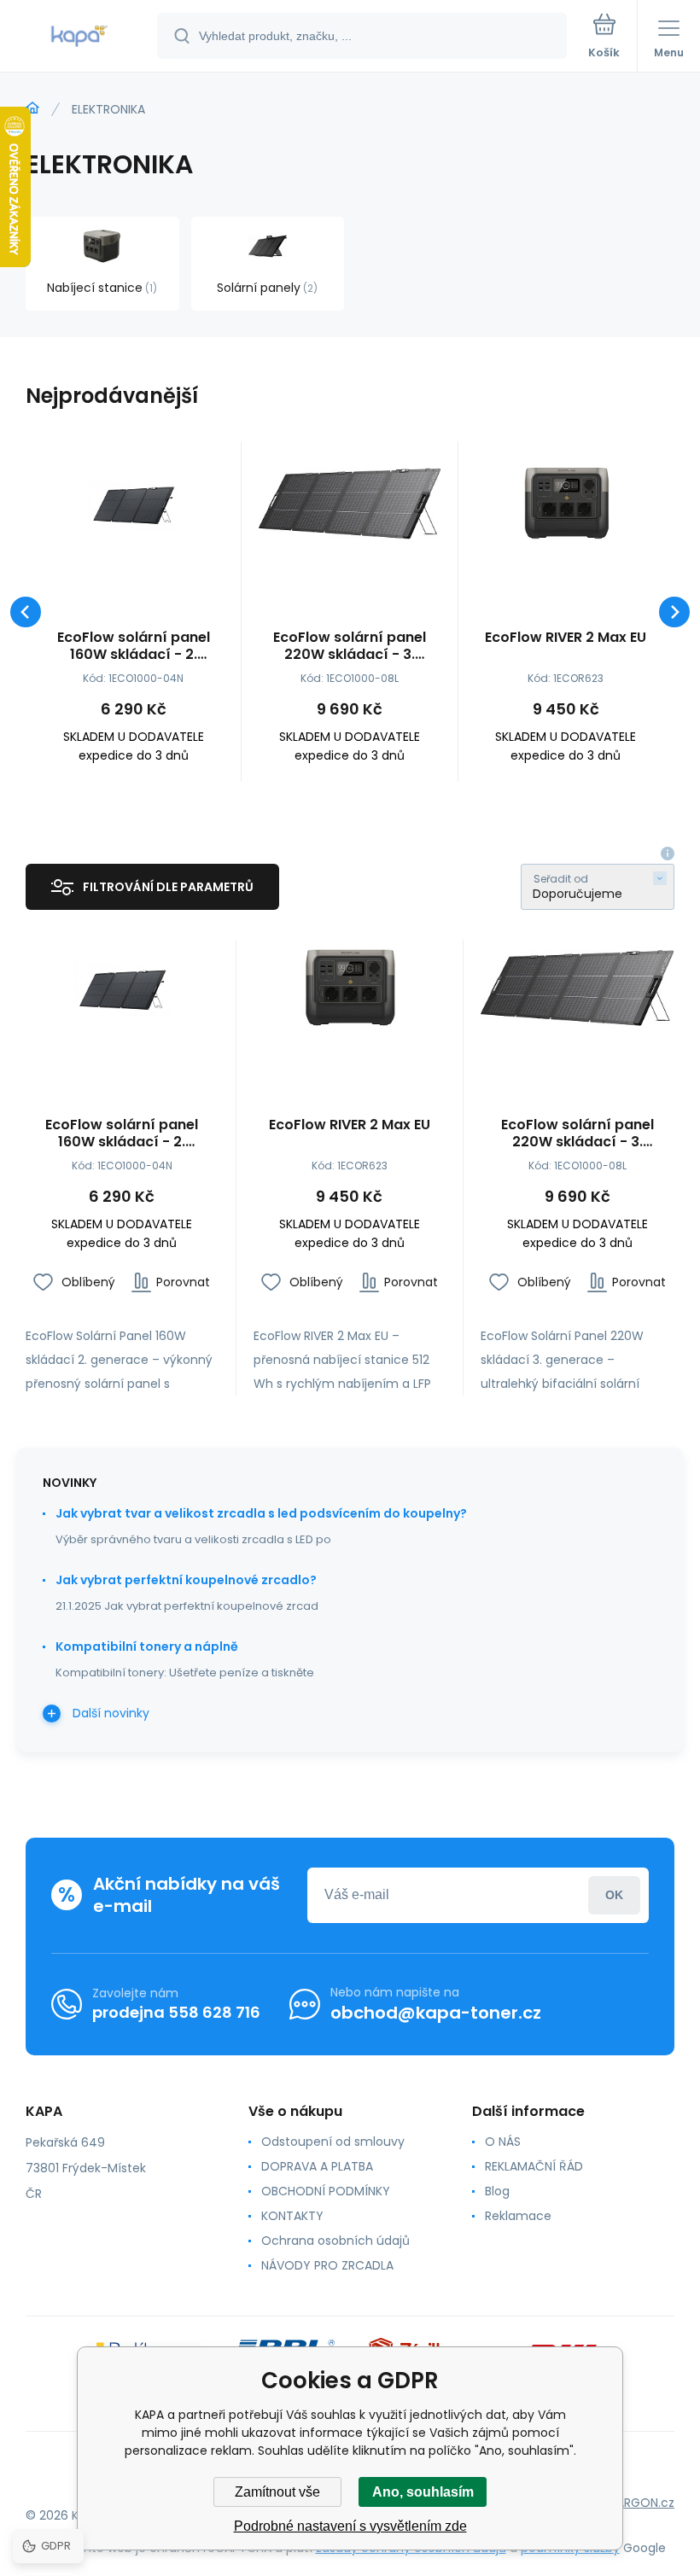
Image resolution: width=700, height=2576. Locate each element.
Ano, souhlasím (423, 2492)
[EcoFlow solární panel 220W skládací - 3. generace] (349, 504)
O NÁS (503, 2142)
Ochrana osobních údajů (335, 2241)
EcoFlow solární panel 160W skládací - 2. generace (134, 646)
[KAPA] (32, 108)
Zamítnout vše (277, 2492)
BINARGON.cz (637, 2503)
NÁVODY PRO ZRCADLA (327, 2265)
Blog (497, 2191)
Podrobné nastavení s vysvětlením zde (350, 2526)
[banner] (79, 37)
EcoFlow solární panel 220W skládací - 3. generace (350, 646)
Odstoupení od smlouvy (333, 2142)
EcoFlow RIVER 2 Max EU (566, 638)
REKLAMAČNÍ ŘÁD (534, 2166)
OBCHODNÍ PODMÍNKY (326, 2191)
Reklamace (518, 2216)
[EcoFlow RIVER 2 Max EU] (566, 504)
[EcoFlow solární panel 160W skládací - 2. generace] (133, 504)
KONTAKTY (292, 2216)
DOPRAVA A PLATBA (317, 2166)
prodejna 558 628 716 (176, 2012)
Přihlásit (614, 1895)
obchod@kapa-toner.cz (436, 2013)
